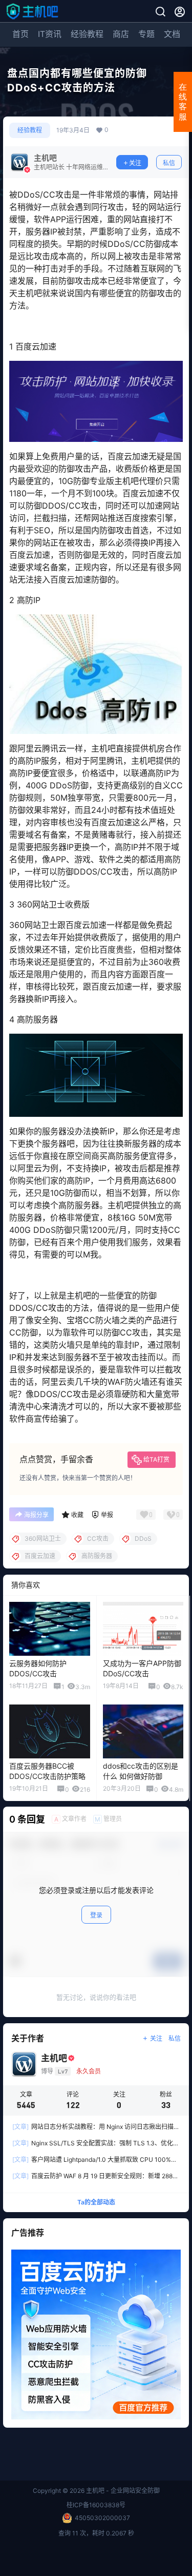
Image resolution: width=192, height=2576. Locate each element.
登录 (96, 1915)
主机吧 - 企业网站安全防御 (122, 2491)
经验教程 (87, 34)
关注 (135, 163)
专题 (146, 34)
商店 (121, 34)
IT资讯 (50, 34)
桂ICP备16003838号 (96, 2505)
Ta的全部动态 (96, 2202)
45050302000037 (102, 2518)
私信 (169, 163)
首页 (20, 34)
